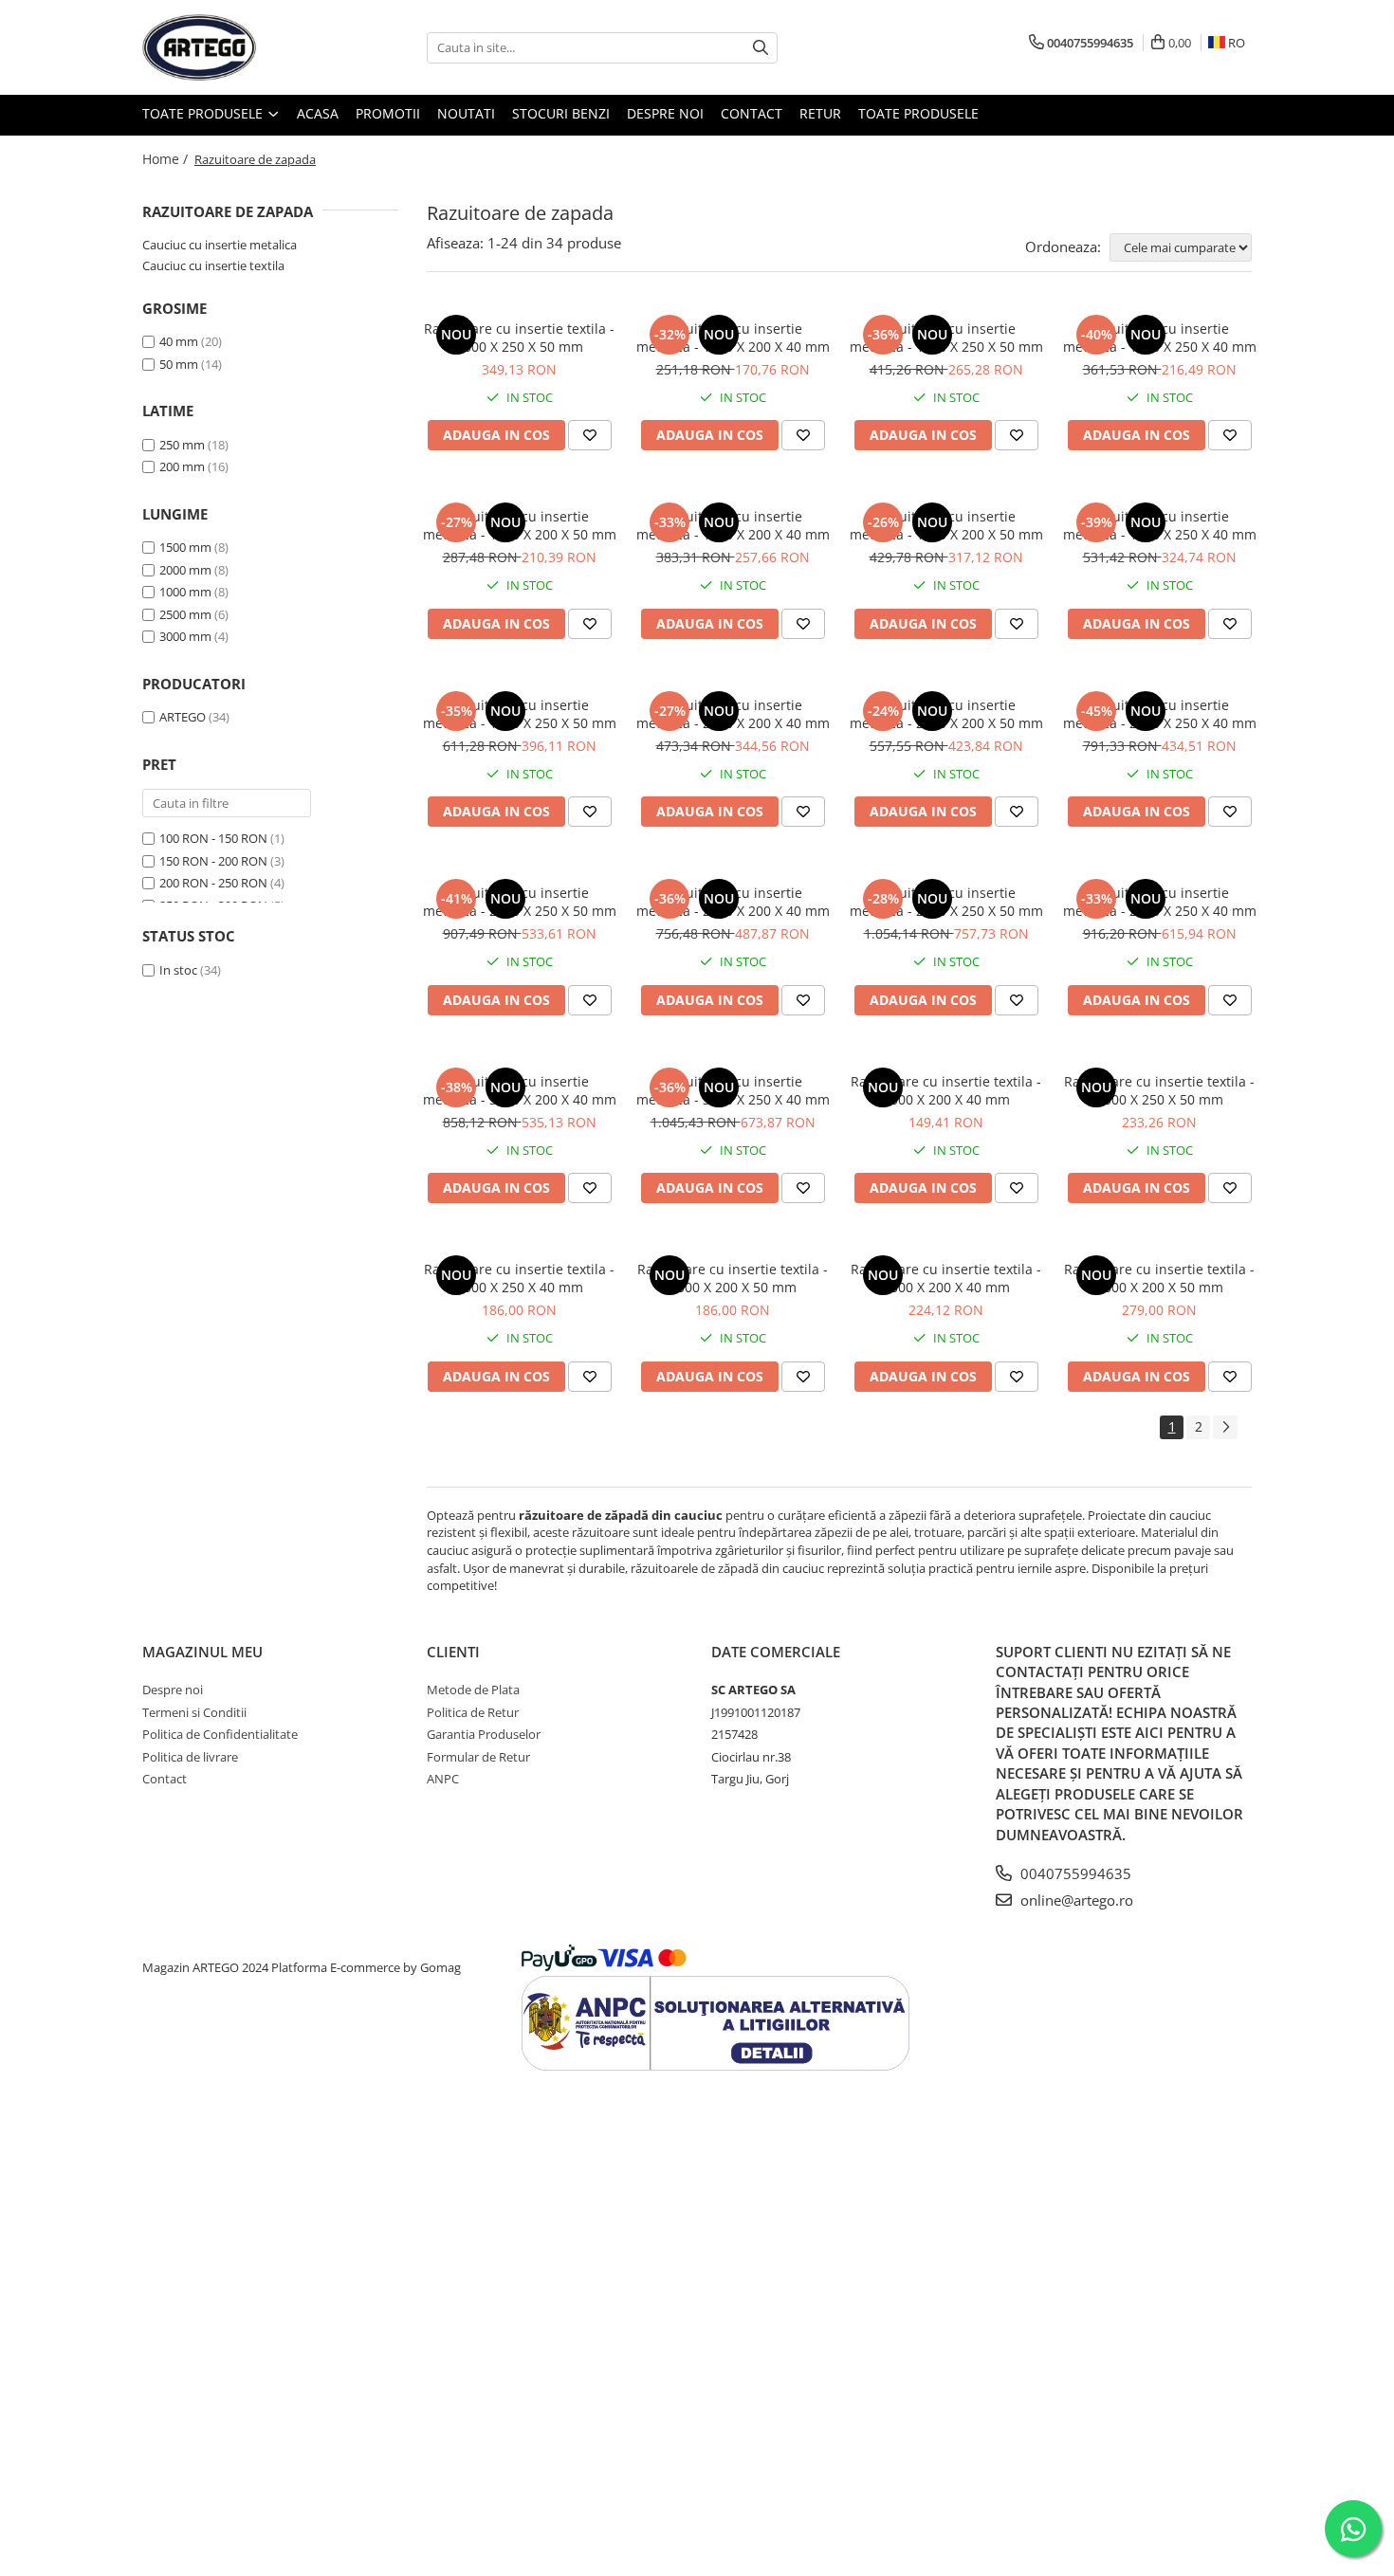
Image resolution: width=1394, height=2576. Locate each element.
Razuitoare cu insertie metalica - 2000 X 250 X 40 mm (1160, 714)
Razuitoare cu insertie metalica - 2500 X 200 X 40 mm (733, 902)
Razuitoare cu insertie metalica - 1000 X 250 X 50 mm (946, 338)
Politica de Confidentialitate (220, 1734)
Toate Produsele (204, 113)
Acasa (318, 113)
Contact (752, 113)
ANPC (443, 1779)
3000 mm (185, 636)
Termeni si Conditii (194, 1712)
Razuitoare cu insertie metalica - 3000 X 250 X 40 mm (733, 1090)
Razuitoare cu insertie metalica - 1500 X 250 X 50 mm (520, 714)
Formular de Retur (478, 1757)
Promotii (388, 113)
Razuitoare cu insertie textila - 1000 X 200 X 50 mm (733, 1278)
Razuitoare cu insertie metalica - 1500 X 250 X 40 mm (1160, 525)
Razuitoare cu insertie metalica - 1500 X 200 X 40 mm (733, 525)
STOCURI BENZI (561, 113)
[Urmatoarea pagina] (1225, 1427)
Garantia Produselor (484, 1734)
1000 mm (185, 592)
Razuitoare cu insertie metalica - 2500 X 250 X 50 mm (946, 902)
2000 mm (185, 570)
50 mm (179, 364)
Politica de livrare (190, 1757)
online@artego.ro (1075, 1900)
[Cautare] (761, 48)
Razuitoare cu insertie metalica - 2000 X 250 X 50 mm (520, 902)
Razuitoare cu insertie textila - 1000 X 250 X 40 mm (519, 1278)
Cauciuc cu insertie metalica (220, 245)
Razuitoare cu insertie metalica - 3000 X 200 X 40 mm (520, 1090)
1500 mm (185, 547)
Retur (820, 113)
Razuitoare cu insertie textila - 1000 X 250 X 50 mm (1159, 1090)
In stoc (178, 970)
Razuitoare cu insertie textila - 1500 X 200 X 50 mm (1159, 1278)
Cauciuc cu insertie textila (213, 265)
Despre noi (665, 113)
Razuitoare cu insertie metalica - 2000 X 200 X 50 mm (946, 714)
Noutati (466, 113)
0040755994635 (1074, 1873)
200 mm (182, 466)
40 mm (179, 341)
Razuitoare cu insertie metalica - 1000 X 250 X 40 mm (1160, 338)
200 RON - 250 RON (213, 883)
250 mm (182, 445)
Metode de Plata (473, 1690)
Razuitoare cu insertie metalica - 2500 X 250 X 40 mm (1160, 902)
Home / (167, 159)
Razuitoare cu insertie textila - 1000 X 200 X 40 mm (946, 1090)
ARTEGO (183, 717)
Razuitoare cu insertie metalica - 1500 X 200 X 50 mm (946, 525)
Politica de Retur (473, 1712)
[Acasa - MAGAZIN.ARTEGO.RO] (237, 47)
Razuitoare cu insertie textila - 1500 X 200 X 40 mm (946, 1278)
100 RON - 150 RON (213, 838)
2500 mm (185, 614)
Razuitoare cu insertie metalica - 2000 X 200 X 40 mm (733, 714)
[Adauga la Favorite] (590, 435)
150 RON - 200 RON (213, 861)
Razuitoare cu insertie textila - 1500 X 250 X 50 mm (519, 338)
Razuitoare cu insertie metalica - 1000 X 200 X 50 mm (520, 525)
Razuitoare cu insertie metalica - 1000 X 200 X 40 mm (733, 338)
